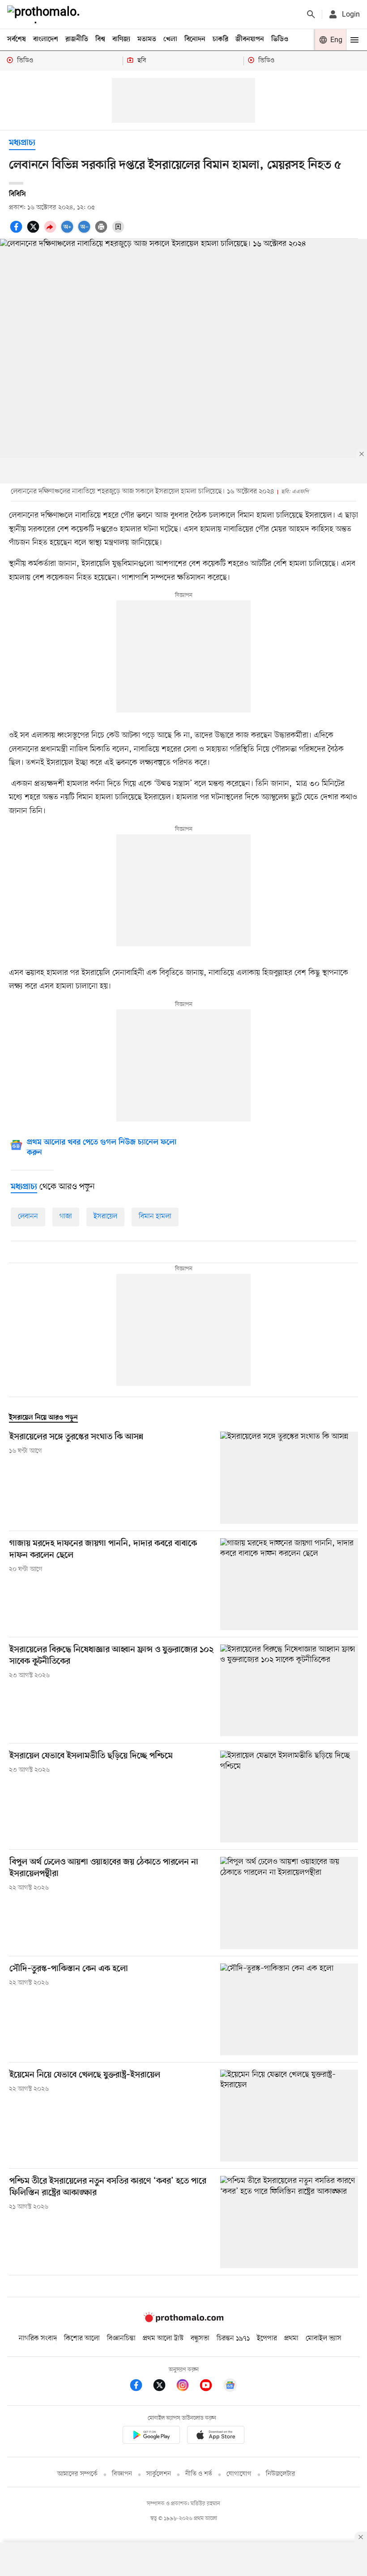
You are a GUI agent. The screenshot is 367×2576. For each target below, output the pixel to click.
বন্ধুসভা (200, 2339)
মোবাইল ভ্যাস (324, 2339)
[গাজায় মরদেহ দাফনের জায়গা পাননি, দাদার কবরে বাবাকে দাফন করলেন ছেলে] (289, 1584)
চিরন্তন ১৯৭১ (233, 2339)
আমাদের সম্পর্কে (77, 2474)
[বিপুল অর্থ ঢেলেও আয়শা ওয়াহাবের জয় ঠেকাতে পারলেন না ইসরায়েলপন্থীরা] (289, 1903)
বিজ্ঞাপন (122, 2474)
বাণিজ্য (121, 39)
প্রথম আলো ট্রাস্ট (163, 2339)
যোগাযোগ (239, 2474)
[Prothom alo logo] (183, 2320)
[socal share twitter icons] (34, 232)
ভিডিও (280, 39)
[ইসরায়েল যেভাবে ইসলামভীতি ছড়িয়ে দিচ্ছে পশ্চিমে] (289, 1797)
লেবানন (28, 1217)
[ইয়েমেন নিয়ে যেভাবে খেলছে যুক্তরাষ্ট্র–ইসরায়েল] (289, 2116)
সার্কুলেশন (159, 2474)
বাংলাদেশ (46, 39)
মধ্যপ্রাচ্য (22, 143)
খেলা (170, 39)
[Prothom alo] (45, 14)
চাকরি (220, 39)
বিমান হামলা (155, 1217)
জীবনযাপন (250, 39)
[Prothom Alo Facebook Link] (141, 2387)
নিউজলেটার (281, 2474)
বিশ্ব (100, 39)
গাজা (66, 1217)
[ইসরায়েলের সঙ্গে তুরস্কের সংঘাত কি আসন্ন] (289, 1478)
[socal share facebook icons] (17, 232)
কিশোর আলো (82, 2339)
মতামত (147, 39)
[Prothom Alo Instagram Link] (187, 2387)
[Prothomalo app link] (151, 2436)
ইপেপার (267, 2339)
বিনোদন (195, 39)
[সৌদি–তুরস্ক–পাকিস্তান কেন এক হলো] (289, 2009)
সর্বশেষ (17, 39)
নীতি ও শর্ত (199, 2474)
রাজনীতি (77, 39)
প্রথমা (291, 2339)
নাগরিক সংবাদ (38, 2339)
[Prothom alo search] (311, 14)
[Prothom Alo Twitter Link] (164, 2387)
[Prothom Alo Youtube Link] (210, 2387)
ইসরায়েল (105, 1217)
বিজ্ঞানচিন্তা (121, 2339)
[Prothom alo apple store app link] (216, 2436)
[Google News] (230, 2387)
